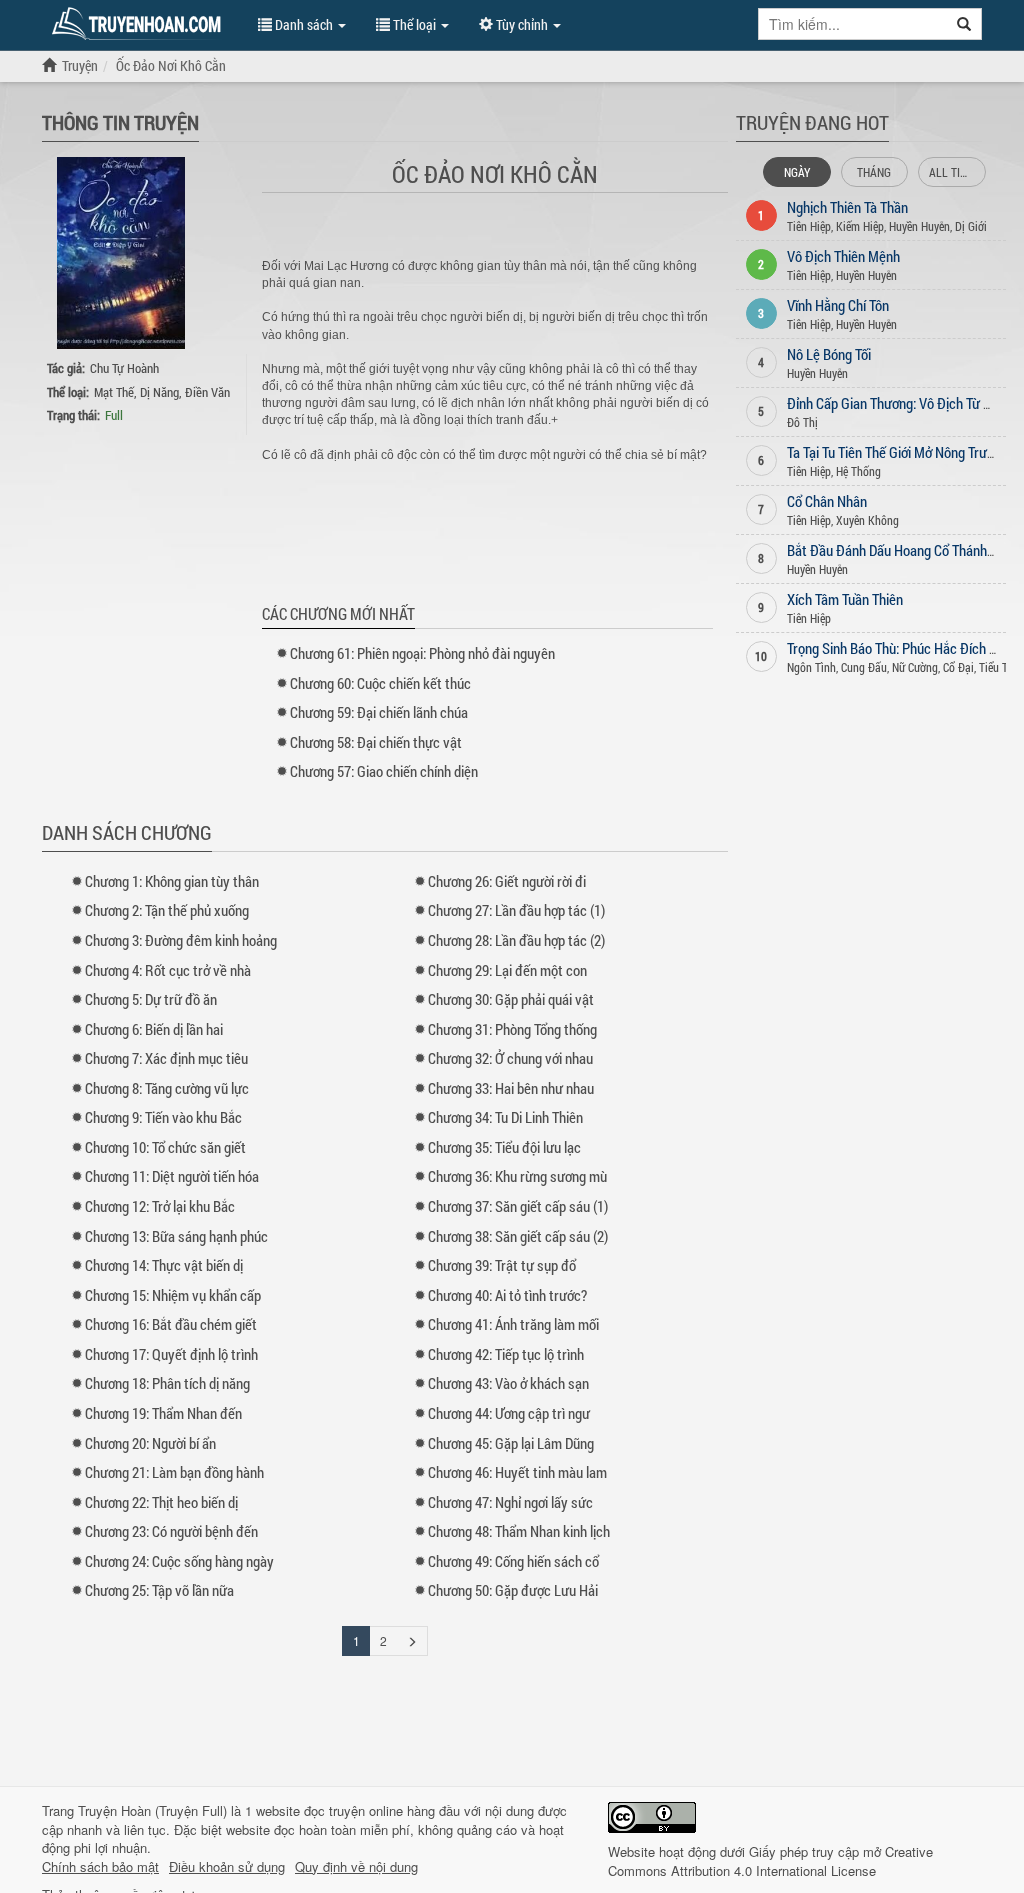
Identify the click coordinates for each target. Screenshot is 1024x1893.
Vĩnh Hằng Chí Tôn (838, 305)
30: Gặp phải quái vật (511, 999)
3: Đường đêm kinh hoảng (181, 940)
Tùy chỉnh (522, 24)
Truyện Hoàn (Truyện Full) (152, 1810)
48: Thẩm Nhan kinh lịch (519, 1531)
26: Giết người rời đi (507, 881)
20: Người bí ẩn (150, 1443)
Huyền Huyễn (919, 226)
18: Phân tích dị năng (167, 1383)
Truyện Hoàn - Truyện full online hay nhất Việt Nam (140, 24)
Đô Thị (802, 422)
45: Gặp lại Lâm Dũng (511, 1443)
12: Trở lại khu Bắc (160, 1206)
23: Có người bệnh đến (171, 1531)
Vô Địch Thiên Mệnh (843, 256)
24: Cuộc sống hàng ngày (179, 1561)
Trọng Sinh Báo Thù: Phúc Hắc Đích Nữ (896, 648)
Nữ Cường (915, 667)
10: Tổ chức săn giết (165, 1147)
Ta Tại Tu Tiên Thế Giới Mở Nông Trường (897, 452)
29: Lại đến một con (507, 970)
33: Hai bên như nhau (511, 1088)
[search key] (853, 24)
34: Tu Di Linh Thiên (505, 1117)
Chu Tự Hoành (124, 368)
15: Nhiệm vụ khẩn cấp (173, 1295)
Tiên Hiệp (809, 226)
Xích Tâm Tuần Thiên (845, 599)
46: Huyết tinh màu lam (517, 1472)
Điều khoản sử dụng (227, 1867)
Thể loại (414, 24)
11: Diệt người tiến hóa (172, 1176)
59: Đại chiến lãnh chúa (379, 712)
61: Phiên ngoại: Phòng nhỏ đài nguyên (422, 653)
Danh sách (304, 24)
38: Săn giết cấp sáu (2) (518, 1236)
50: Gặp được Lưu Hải (513, 1590)
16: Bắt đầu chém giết (171, 1324)
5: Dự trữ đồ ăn (151, 999)
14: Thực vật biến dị (164, 1265)
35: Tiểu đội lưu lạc (504, 1147)
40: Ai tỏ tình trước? (507, 1295)
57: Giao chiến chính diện (384, 771)
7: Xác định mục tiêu (166, 1058)
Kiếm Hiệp (860, 226)
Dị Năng (159, 392)
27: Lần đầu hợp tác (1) (516, 910)
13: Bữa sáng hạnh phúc (176, 1236)
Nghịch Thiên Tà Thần (847, 207)
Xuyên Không (867, 520)
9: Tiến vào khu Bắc (163, 1117)
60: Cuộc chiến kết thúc (380, 683)
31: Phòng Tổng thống (512, 1029)
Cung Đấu (864, 667)
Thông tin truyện (120, 122)
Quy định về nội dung (356, 1867)
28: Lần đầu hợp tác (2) (516, 940)
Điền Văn (207, 392)
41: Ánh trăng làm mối (513, 1324)
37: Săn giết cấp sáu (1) (518, 1206)
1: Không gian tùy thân (172, 881)
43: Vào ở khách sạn (508, 1383)
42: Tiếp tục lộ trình (506, 1354)
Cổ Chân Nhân (827, 501)
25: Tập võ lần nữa (159, 1590)
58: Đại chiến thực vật (376, 742)
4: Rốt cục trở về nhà (168, 970)
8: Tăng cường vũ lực (167, 1088)
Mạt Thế (114, 392)
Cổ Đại (958, 667)
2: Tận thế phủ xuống (167, 910)
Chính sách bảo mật (100, 1867)
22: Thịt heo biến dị (161, 1502)
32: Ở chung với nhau (510, 1058)
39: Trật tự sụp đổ (502, 1265)
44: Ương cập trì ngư (509, 1413)
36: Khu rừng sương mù (517, 1176)
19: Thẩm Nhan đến (163, 1413)
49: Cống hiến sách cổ (513, 1561)
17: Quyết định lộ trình (171, 1354)
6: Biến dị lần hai (154, 1029)
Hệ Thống (858, 471)
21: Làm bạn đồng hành (174, 1472)
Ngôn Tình (811, 667)
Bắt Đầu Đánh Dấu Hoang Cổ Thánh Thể (899, 550)
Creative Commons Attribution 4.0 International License (770, 1861)
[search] (964, 24)
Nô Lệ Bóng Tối (829, 354)
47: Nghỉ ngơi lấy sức (510, 1502)
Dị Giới (971, 226)
